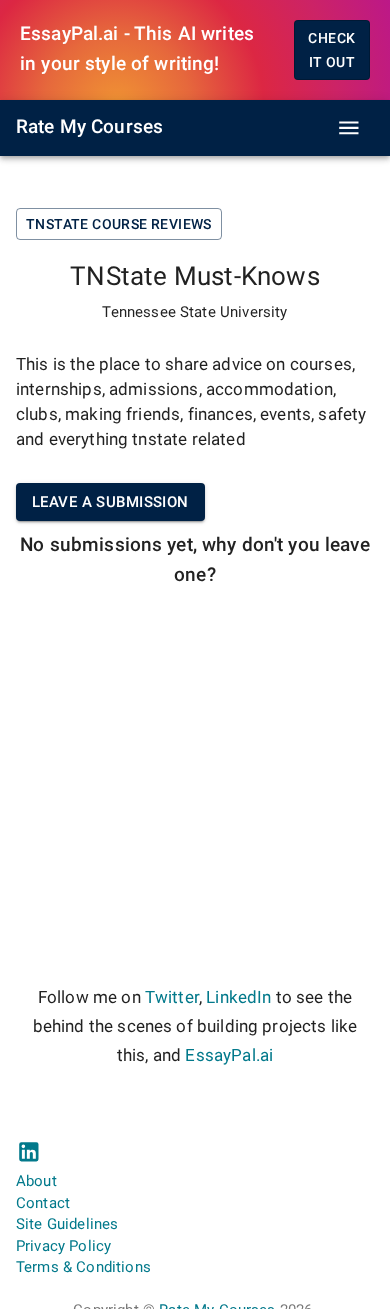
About (36, 1181)
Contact (43, 1203)
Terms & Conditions (83, 1267)
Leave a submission (110, 502)
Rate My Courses (89, 127)
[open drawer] (349, 128)
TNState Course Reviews (119, 224)
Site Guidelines (67, 1224)
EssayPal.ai (229, 1055)
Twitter (172, 997)
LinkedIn (238, 997)
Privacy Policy (63, 1246)
